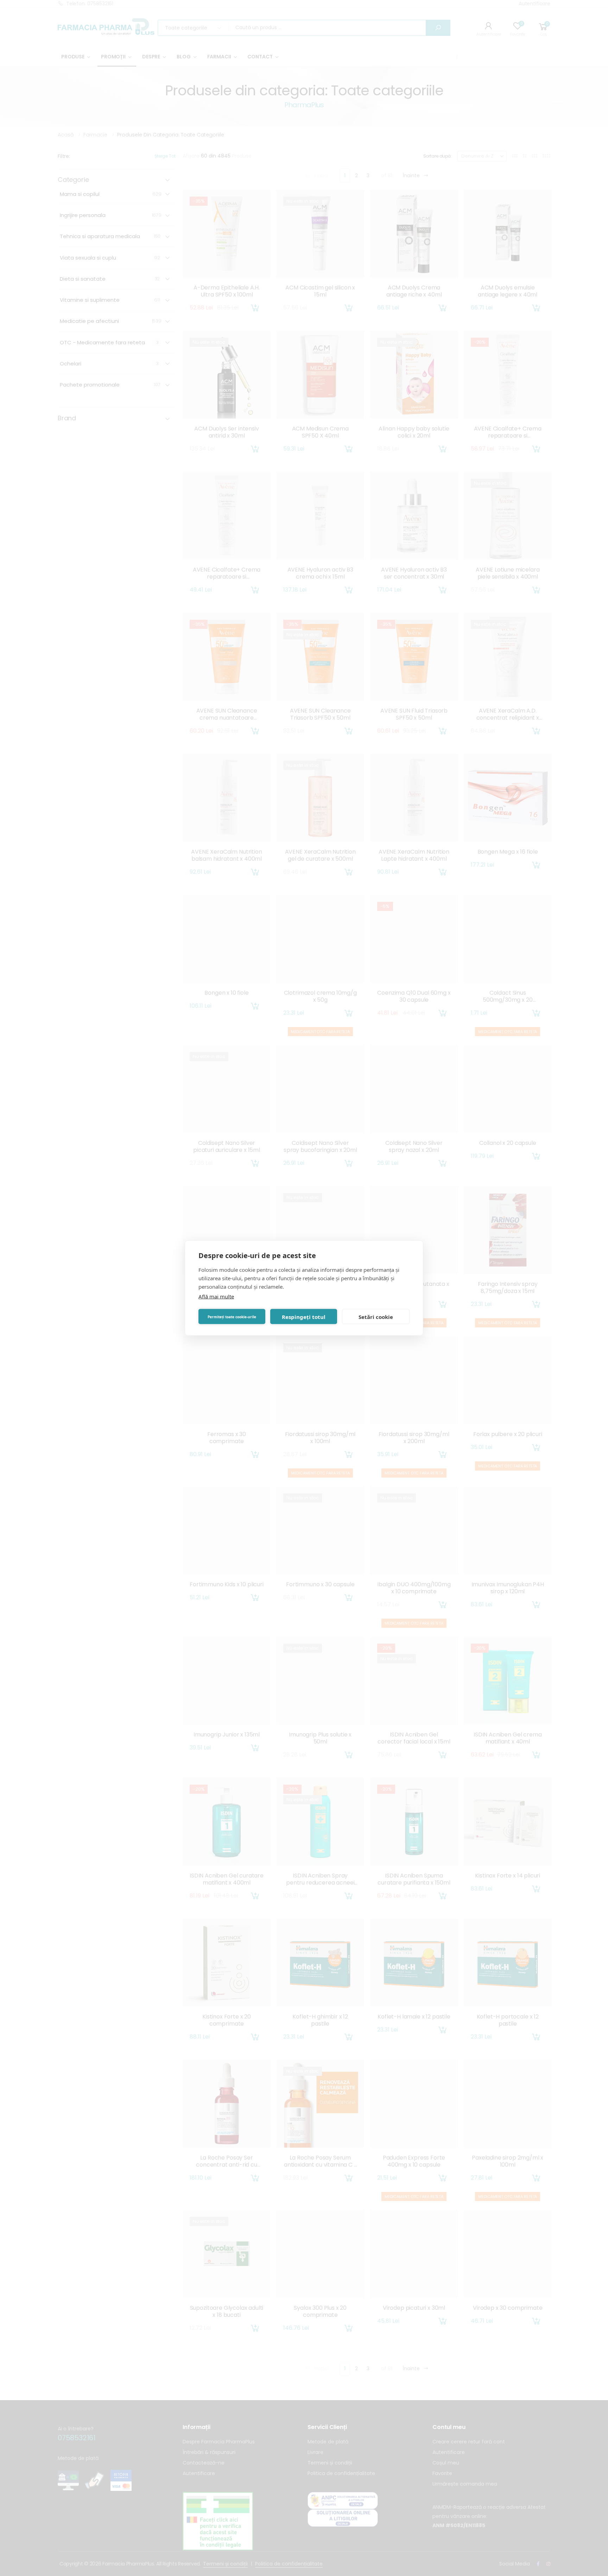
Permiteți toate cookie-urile (232, 1316)
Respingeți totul (304, 1316)
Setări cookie (376, 1316)
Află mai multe (216, 1296)
